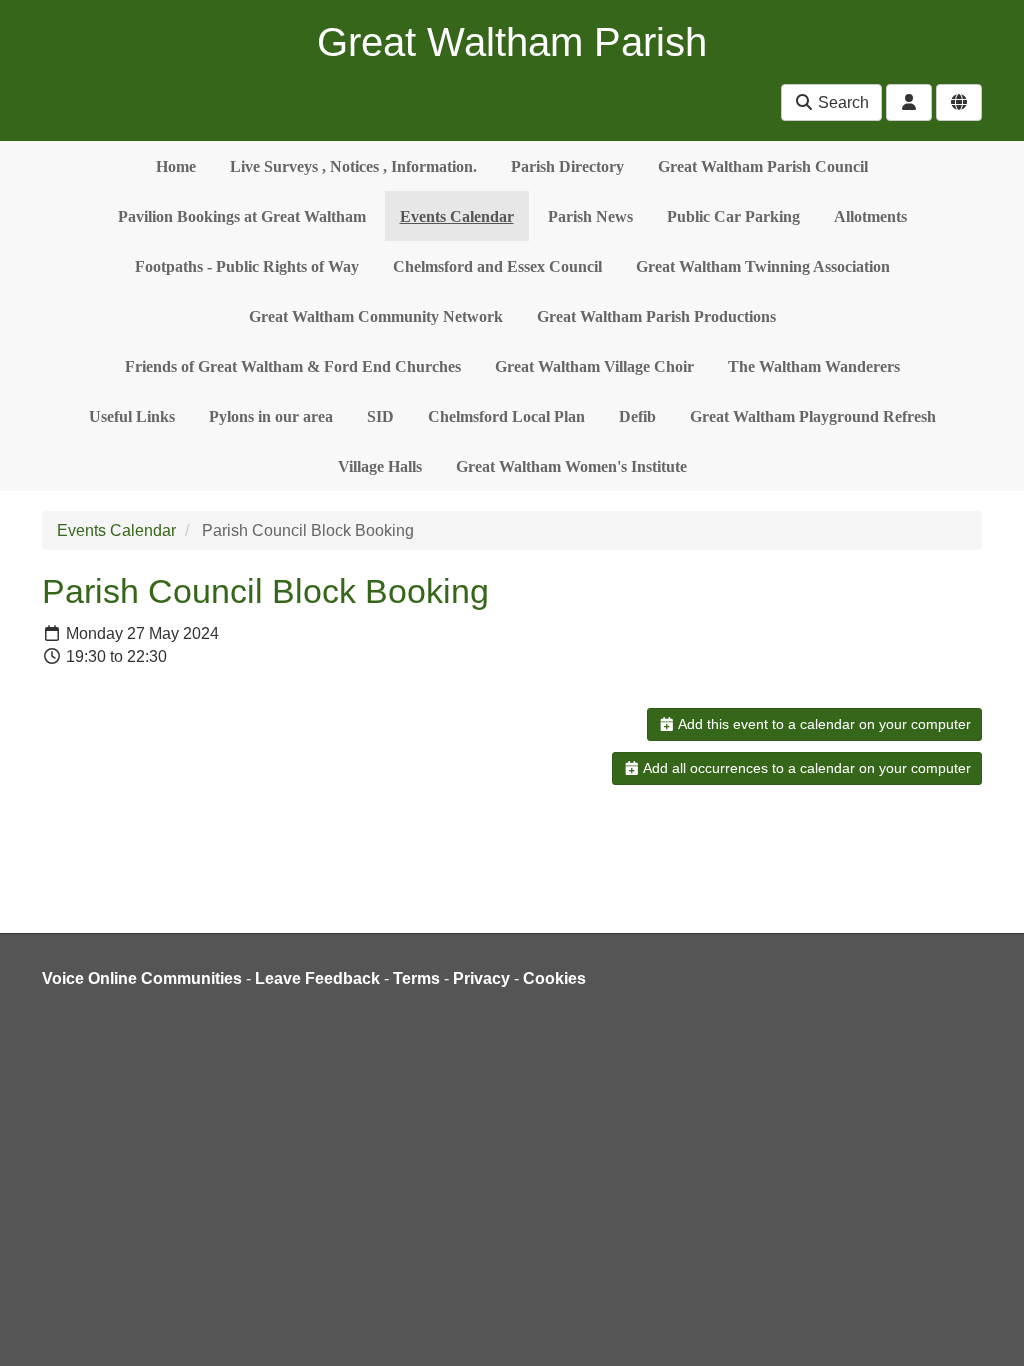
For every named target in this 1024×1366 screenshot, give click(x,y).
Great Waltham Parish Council (763, 166)
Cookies (554, 978)
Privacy (481, 978)
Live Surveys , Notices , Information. (353, 166)
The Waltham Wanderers (814, 366)
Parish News (590, 216)
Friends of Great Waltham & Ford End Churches (293, 366)
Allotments (870, 216)
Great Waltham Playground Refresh (813, 416)
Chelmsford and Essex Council (497, 266)
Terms (416, 978)
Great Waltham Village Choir (594, 366)
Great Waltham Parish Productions (656, 316)
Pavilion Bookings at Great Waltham (242, 216)
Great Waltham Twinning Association (763, 266)
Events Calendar (457, 216)
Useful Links (132, 416)
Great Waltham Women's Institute (571, 466)
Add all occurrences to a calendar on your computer (805, 768)
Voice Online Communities (142, 978)
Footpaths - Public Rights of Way (247, 266)
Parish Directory (567, 166)
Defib (637, 416)
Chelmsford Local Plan (506, 416)
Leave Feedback (317, 978)
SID (380, 416)
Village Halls (380, 466)
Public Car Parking (733, 216)
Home (176, 166)
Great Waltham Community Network (376, 316)
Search (841, 102)
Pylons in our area (271, 416)
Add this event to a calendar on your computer (823, 724)
